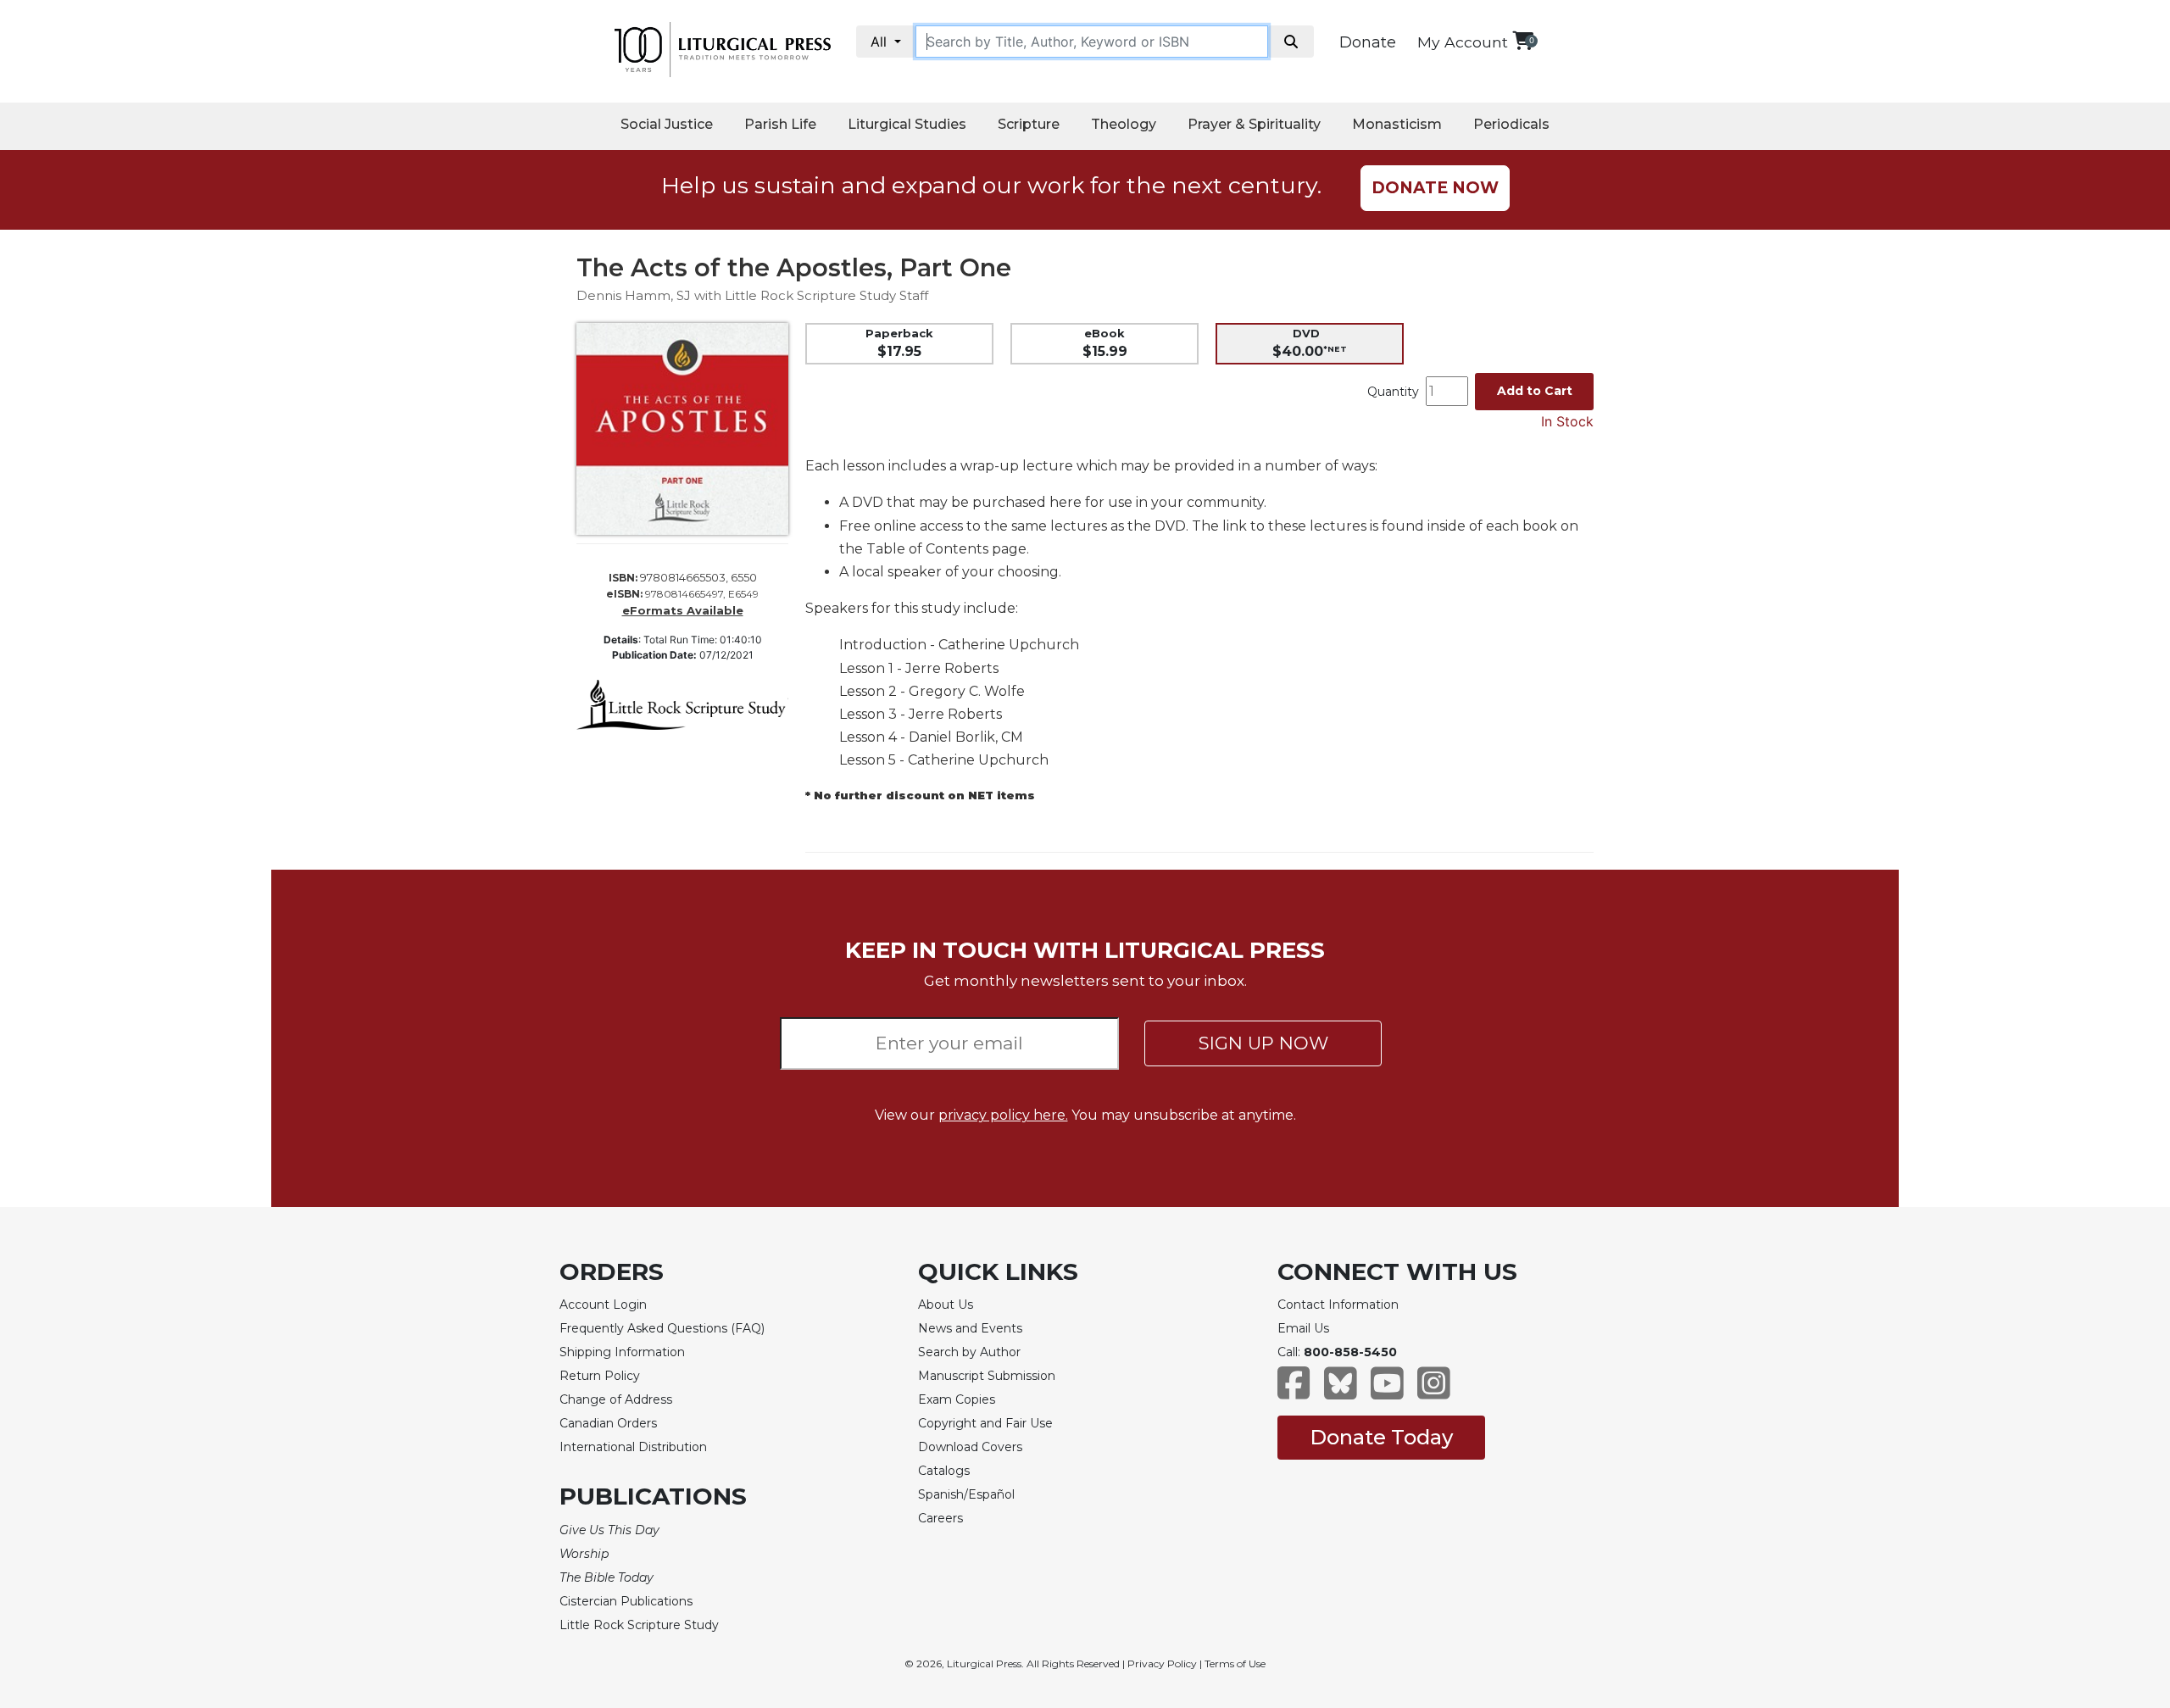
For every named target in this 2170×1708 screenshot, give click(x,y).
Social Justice (667, 124)
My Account (1463, 42)
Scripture (1029, 124)
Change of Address (616, 1399)
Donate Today (1381, 1437)
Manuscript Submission (987, 1376)
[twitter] (1341, 1391)
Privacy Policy (1162, 1663)
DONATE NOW (1435, 188)
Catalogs (944, 1471)
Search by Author (969, 1352)
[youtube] (1387, 1391)
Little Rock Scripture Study (639, 1625)
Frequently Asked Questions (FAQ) (662, 1328)
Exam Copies (957, 1399)
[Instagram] (1434, 1391)
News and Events (970, 1328)
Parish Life (780, 124)
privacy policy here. (1003, 1115)
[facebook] (1294, 1391)
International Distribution (633, 1447)
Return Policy (600, 1376)
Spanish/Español (966, 1494)
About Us (946, 1305)
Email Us (1303, 1328)
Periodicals (1511, 124)
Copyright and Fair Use (985, 1423)
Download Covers (970, 1447)
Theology (1124, 124)
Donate (1368, 42)
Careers (940, 1518)
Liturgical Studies (907, 124)
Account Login (603, 1305)
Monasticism (1397, 124)
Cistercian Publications (626, 1601)
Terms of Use (1235, 1663)
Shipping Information (622, 1352)
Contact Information (1338, 1305)
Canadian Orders (608, 1423)
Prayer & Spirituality (1254, 124)
